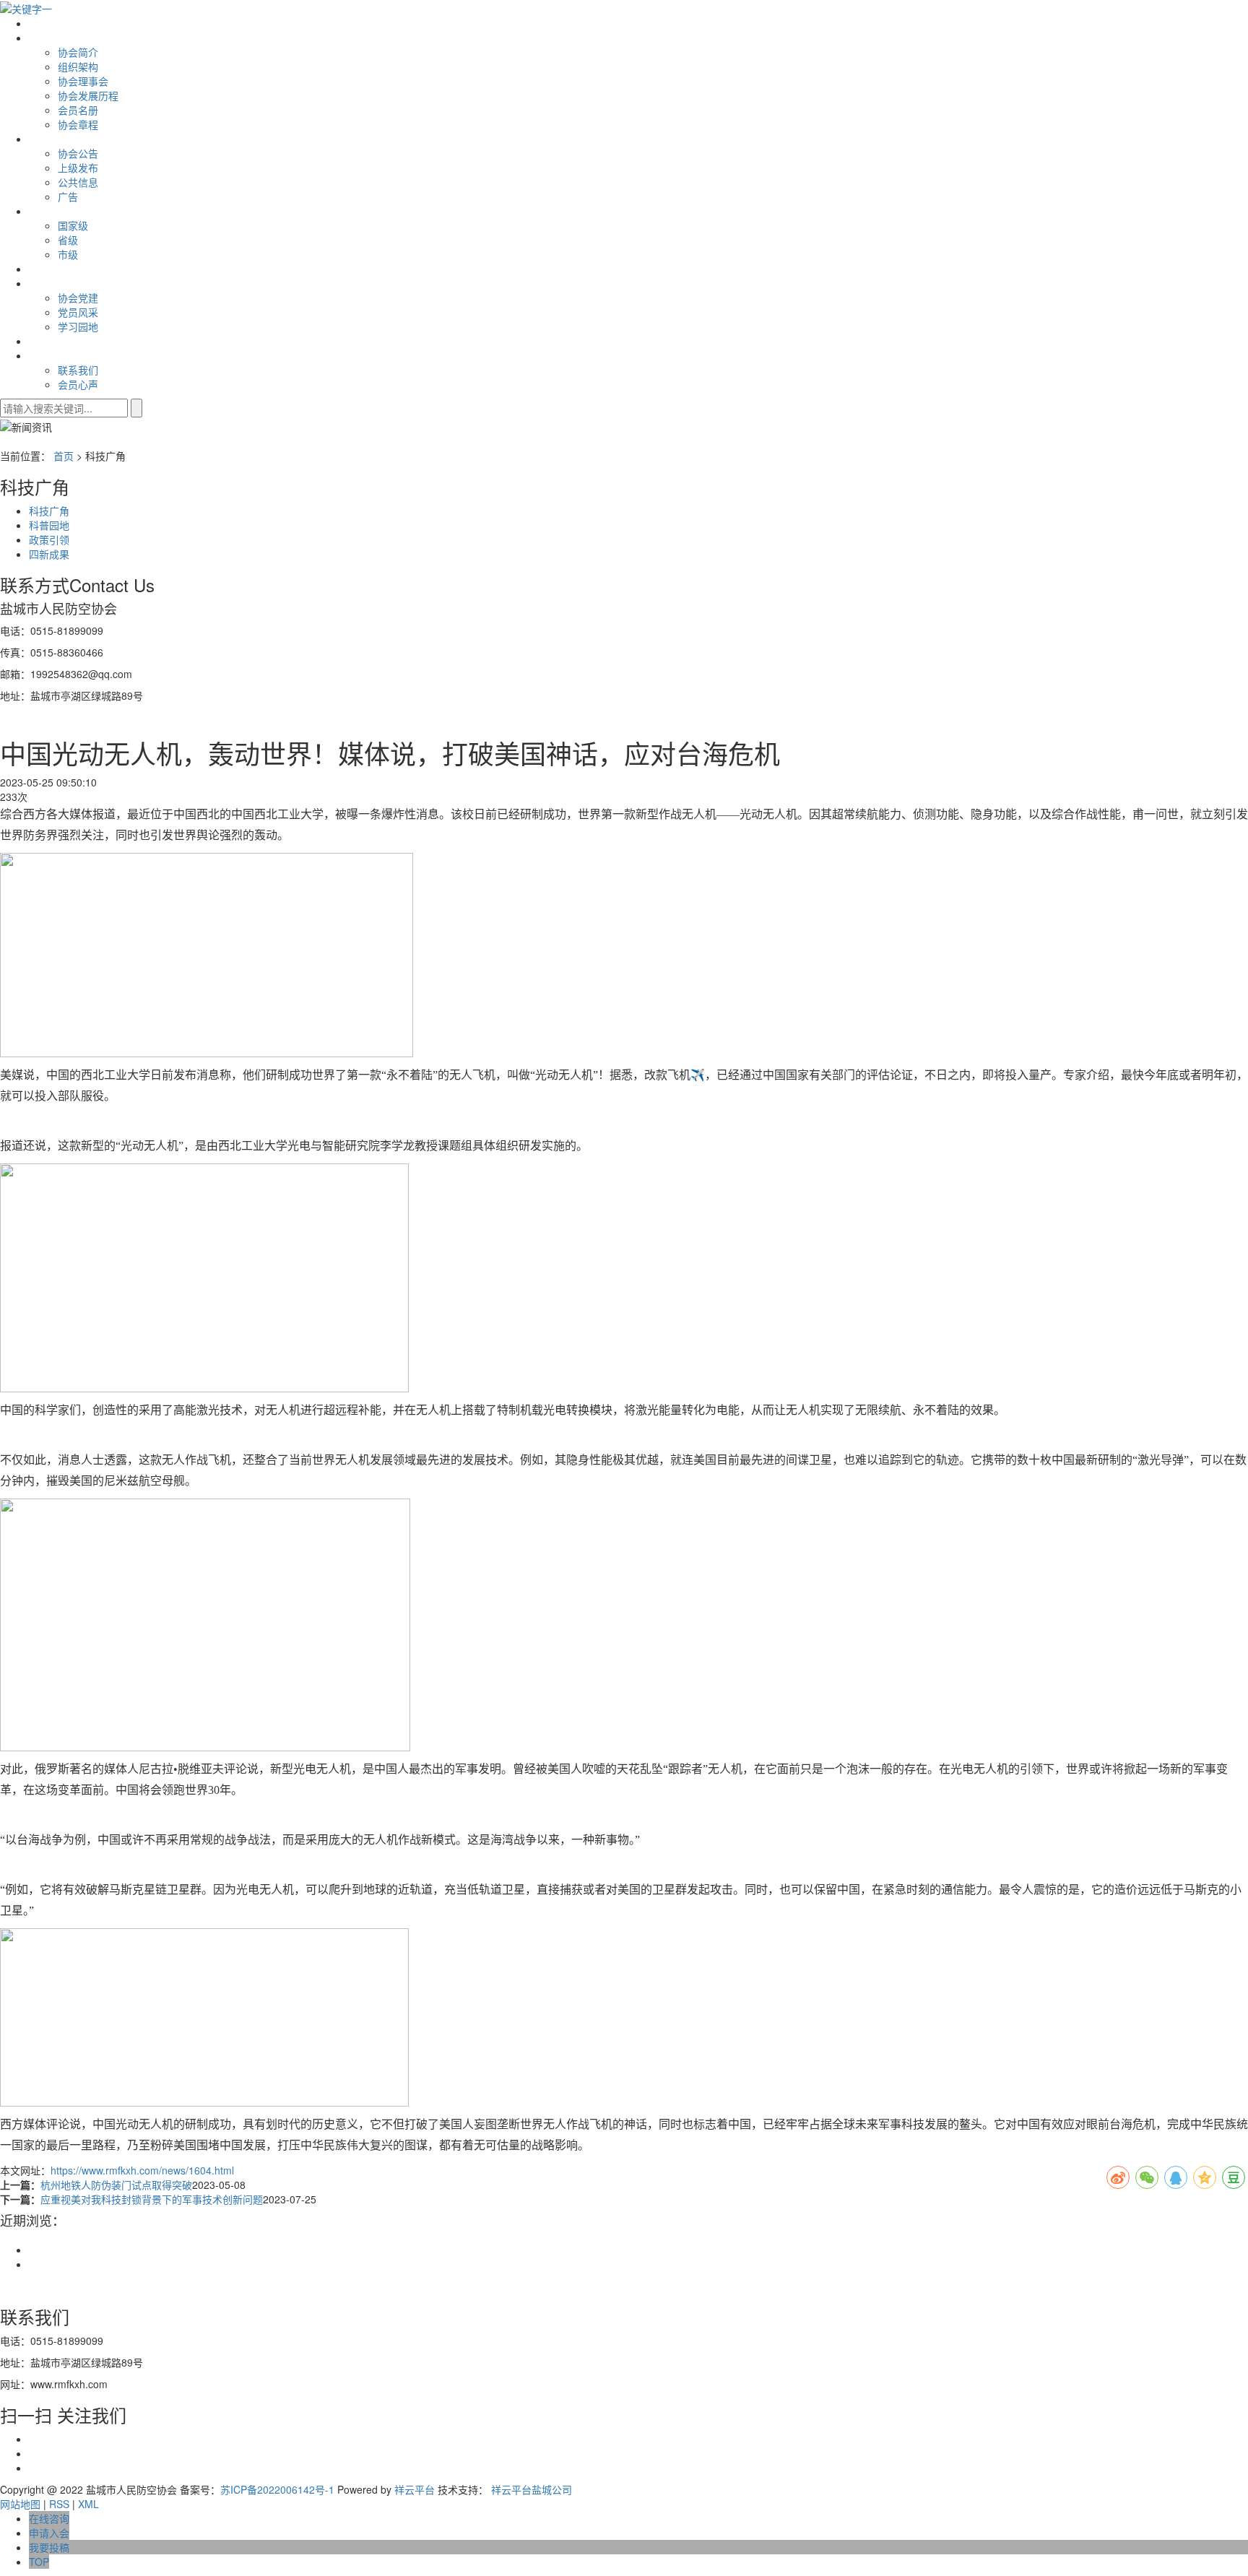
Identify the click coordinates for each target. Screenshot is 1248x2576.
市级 (68, 254)
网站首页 (49, 23)
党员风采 (78, 312)
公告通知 (49, 139)
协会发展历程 (88, 95)
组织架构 (78, 66)
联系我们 (49, 355)
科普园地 (49, 525)
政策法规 (49, 211)
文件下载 (49, 269)
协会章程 (78, 124)
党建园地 (49, 283)
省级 (68, 240)
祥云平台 (415, 2489)
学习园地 (78, 326)
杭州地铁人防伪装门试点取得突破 (116, 2185)
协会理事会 (83, 81)
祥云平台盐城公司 (532, 2489)
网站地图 (20, 2504)
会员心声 (78, 384)
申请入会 (49, 341)
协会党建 (78, 298)
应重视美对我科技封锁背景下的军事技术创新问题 (152, 2199)
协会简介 (78, 52)
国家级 (73, 225)
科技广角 (49, 511)
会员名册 (78, 110)
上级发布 (78, 168)
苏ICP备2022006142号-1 (277, 2489)
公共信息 (78, 182)
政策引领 (49, 539)
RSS (59, 2504)
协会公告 (78, 153)
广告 (68, 196)
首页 (64, 456)
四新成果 (49, 554)
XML (88, 2504)
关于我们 (49, 38)
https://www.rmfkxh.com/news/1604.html (142, 2170)
